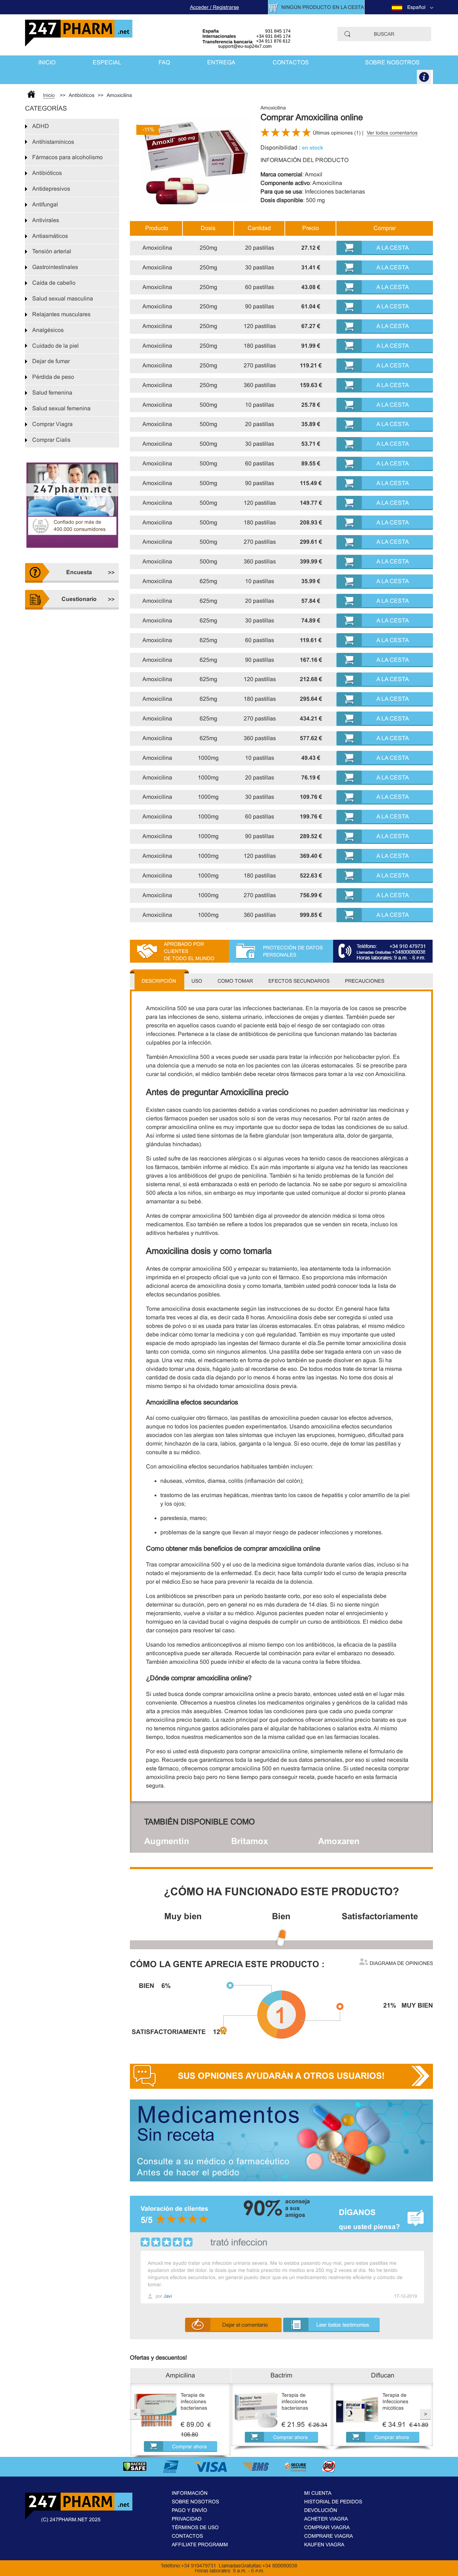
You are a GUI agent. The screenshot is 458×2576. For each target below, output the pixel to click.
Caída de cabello (54, 283)
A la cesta (393, 248)
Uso (197, 981)
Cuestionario (79, 599)
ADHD (41, 126)
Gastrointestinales (55, 267)
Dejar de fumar (51, 361)
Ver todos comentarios (392, 133)
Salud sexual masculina (63, 299)
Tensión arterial (52, 251)
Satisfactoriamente (380, 1916)
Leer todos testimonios (343, 2325)
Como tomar (235, 981)
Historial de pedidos (333, 2502)
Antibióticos (47, 173)
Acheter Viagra (326, 2519)
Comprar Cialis (51, 440)
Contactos (291, 62)
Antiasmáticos (50, 236)
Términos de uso (195, 2527)
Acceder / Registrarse (215, 7)
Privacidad (187, 2519)
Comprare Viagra (328, 2536)
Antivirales (46, 220)
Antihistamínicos (53, 142)
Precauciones (365, 981)
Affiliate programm (200, 2545)
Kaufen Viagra (324, 2545)
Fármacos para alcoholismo (67, 157)
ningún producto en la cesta (323, 7)
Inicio (47, 62)
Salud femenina (52, 393)
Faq (164, 62)
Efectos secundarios (299, 981)
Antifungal (45, 204)
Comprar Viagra (52, 424)
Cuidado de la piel (55, 346)
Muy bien (183, 1916)
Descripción (159, 981)
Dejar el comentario (245, 2325)
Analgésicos (48, 330)
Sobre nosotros (392, 62)
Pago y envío (189, 2510)
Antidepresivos (51, 189)
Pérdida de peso (53, 377)
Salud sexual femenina (61, 408)
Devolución (321, 2510)
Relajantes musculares (61, 314)
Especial (107, 62)
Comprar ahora (189, 2447)
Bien (281, 1916)
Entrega (221, 62)
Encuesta (79, 572)
